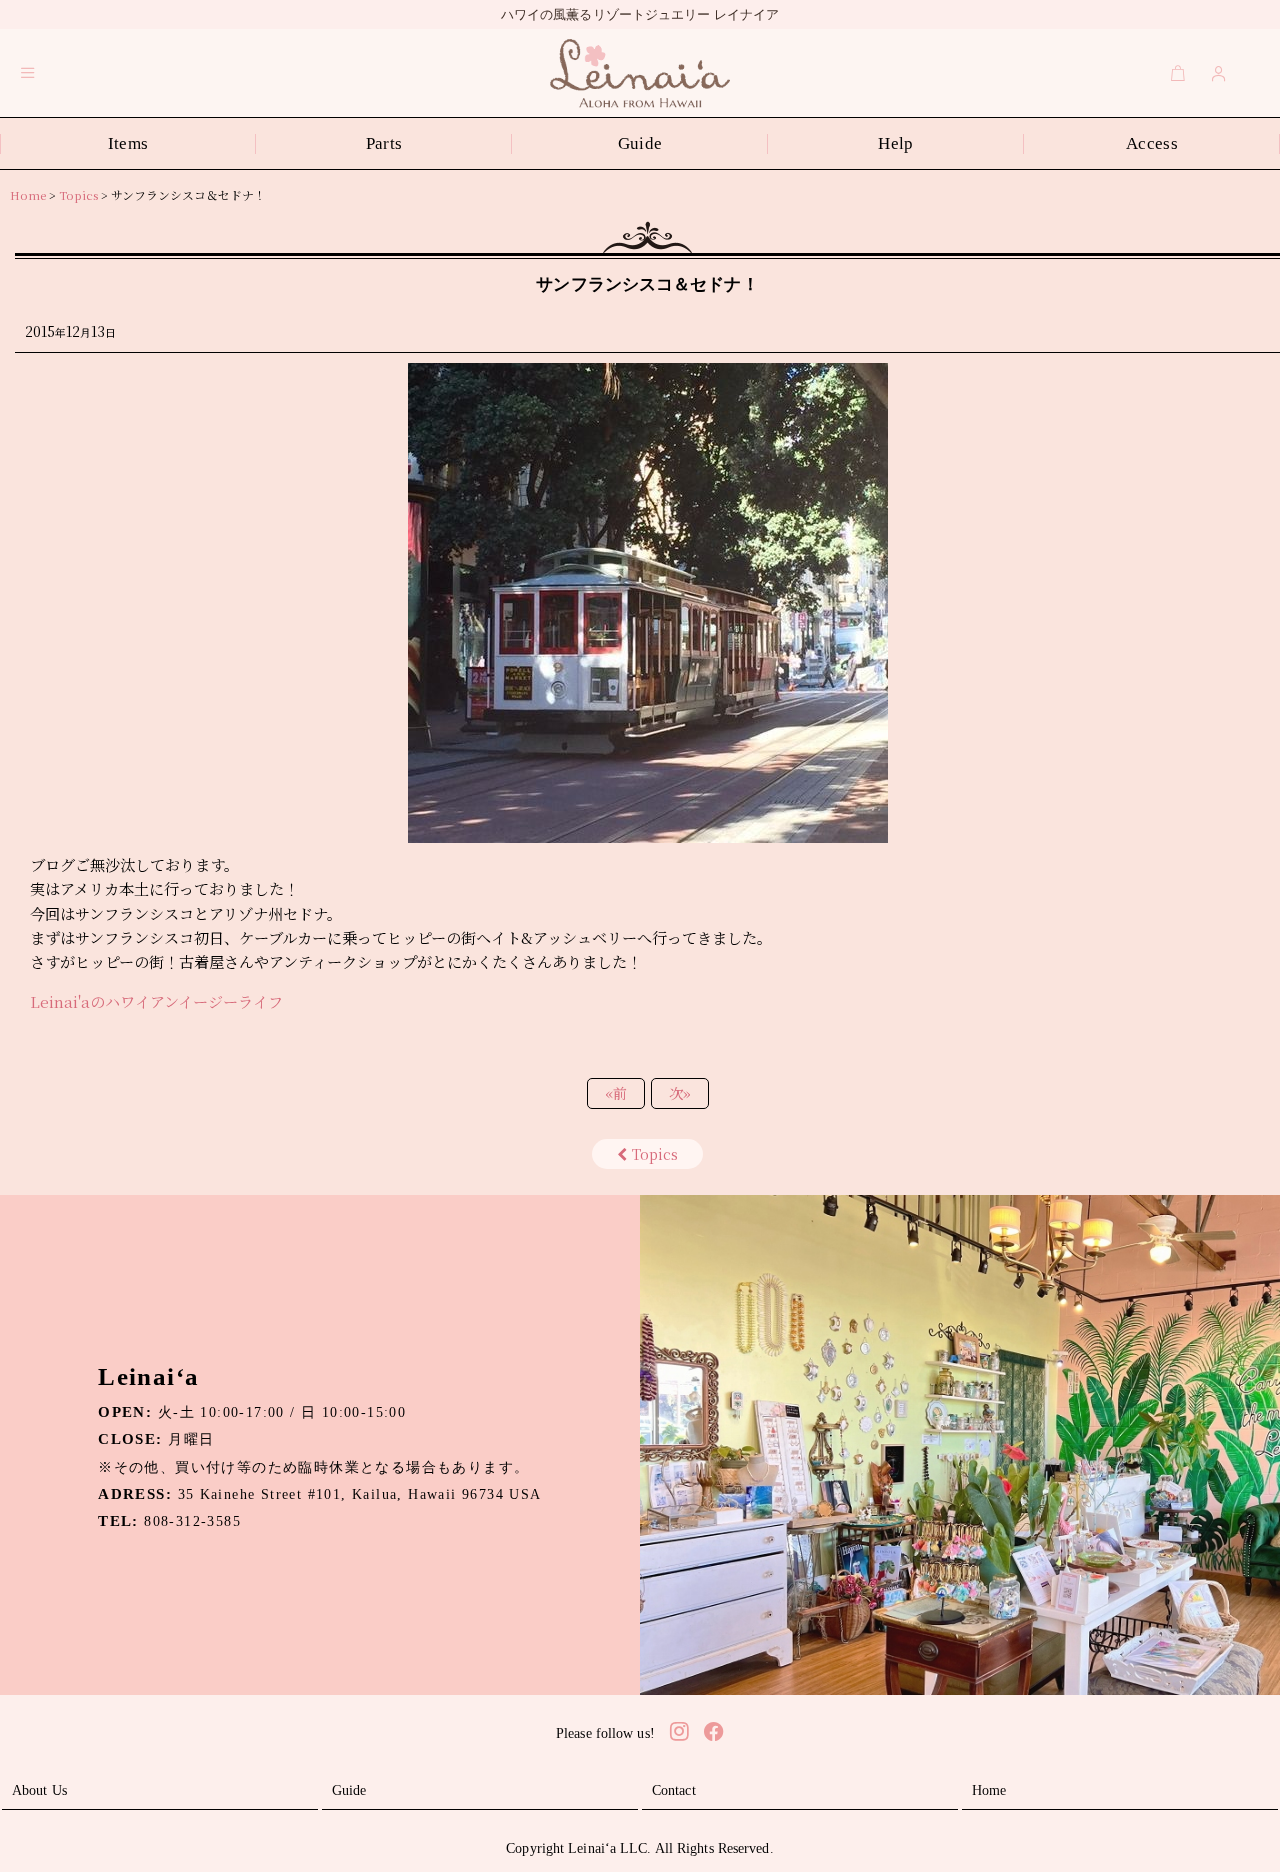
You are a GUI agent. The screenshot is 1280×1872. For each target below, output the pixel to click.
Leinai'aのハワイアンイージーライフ (156, 1001)
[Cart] (1178, 73)
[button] (28, 73)
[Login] (1219, 73)
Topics (655, 1154)
